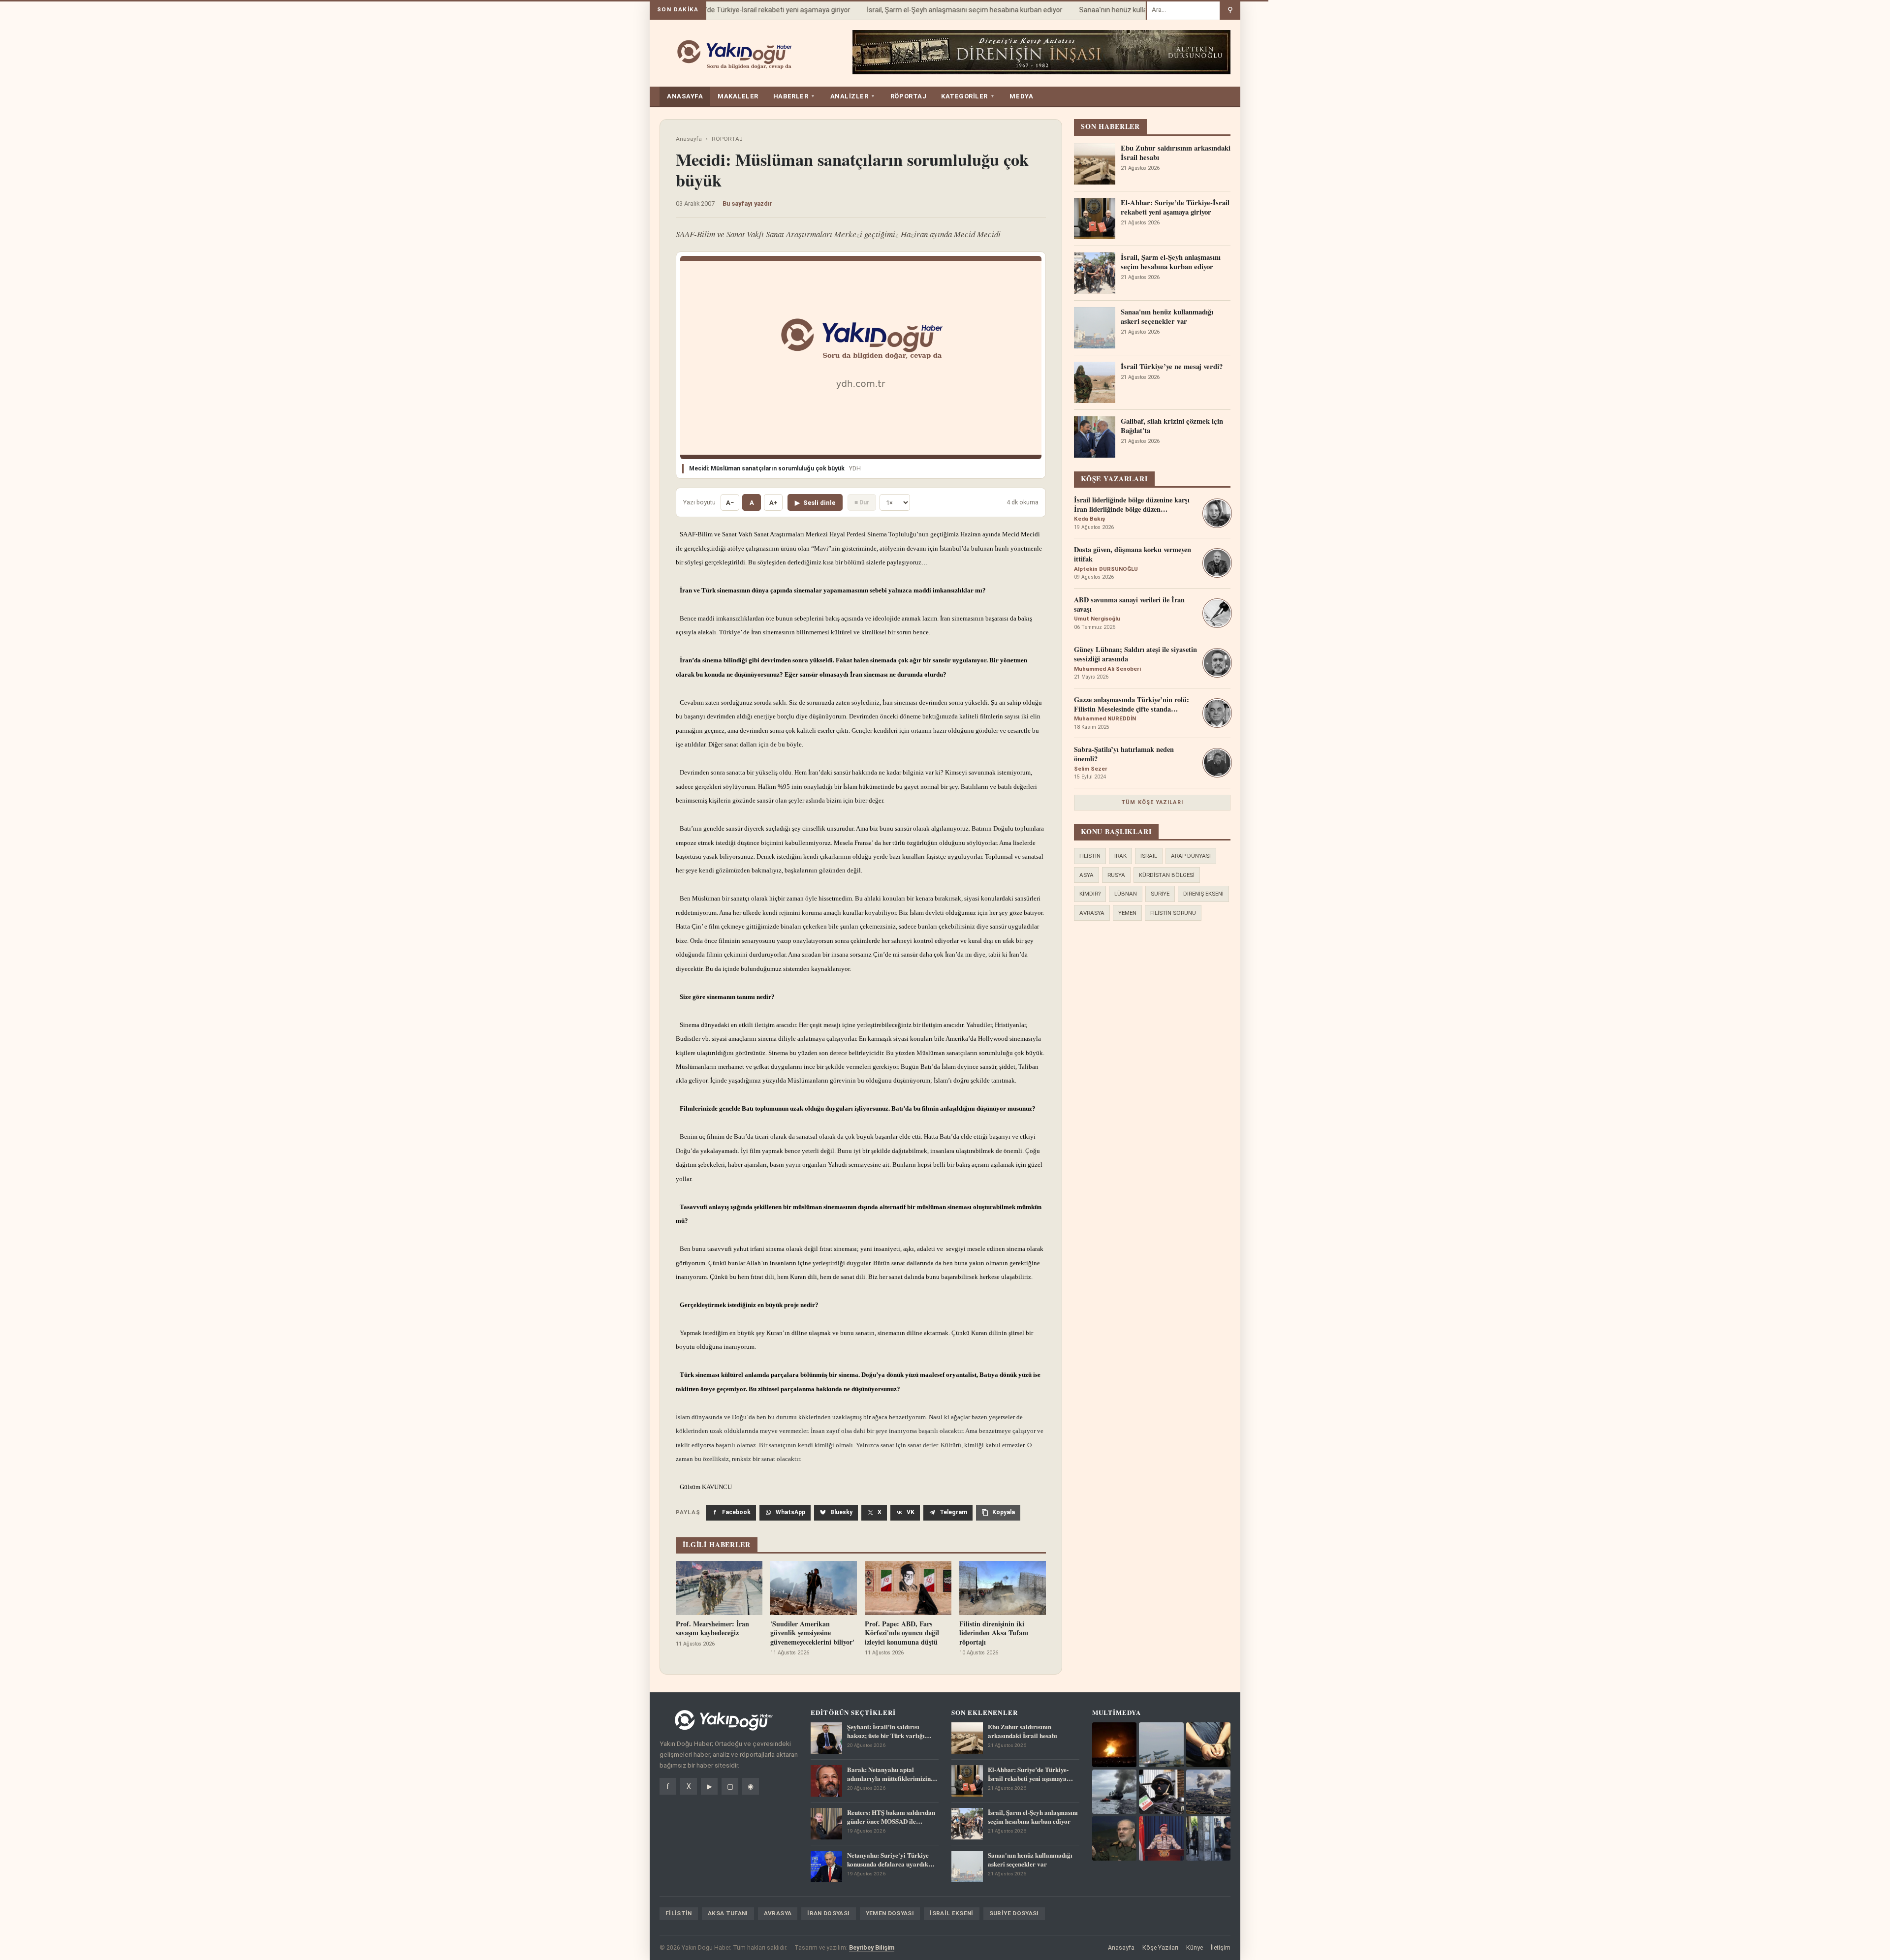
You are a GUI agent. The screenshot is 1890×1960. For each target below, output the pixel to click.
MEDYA (1021, 96)
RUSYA (1116, 875)
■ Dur (862, 502)
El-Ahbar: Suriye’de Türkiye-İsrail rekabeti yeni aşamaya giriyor (728, 10)
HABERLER (794, 96)
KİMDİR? (1090, 894)
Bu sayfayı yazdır (748, 203)
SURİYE (1160, 894)
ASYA (1087, 875)
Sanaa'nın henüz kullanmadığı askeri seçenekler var (1134, 10)
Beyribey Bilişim (872, 1947)
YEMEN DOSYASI (890, 1913)
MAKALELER (738, 96)
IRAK (1120, 856)
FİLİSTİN (1090, 856)
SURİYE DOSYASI (1014, 1913)
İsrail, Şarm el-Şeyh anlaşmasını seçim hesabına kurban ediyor (939, 10)
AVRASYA (1092, 913)
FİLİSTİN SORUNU (1173, 913)
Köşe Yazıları (1160, 1947)
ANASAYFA (685, 96)
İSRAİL (1149, 856)
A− (730, 503)
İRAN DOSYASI (828, 1913)
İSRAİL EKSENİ (952, 1913)
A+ (773, 503)
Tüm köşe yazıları (1152, 802)
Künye (1195, 1947)
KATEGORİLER (968, 96)
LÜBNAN (1126, 894)
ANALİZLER (853, 96)
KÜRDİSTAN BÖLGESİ (1167, 875)
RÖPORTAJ (908, 96)
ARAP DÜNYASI (1191, 856)
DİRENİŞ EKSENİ (1203, 894)
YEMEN (1127, 913)
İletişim (1221, 1947)
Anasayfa (689, 139)
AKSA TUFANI (728, 1913)
